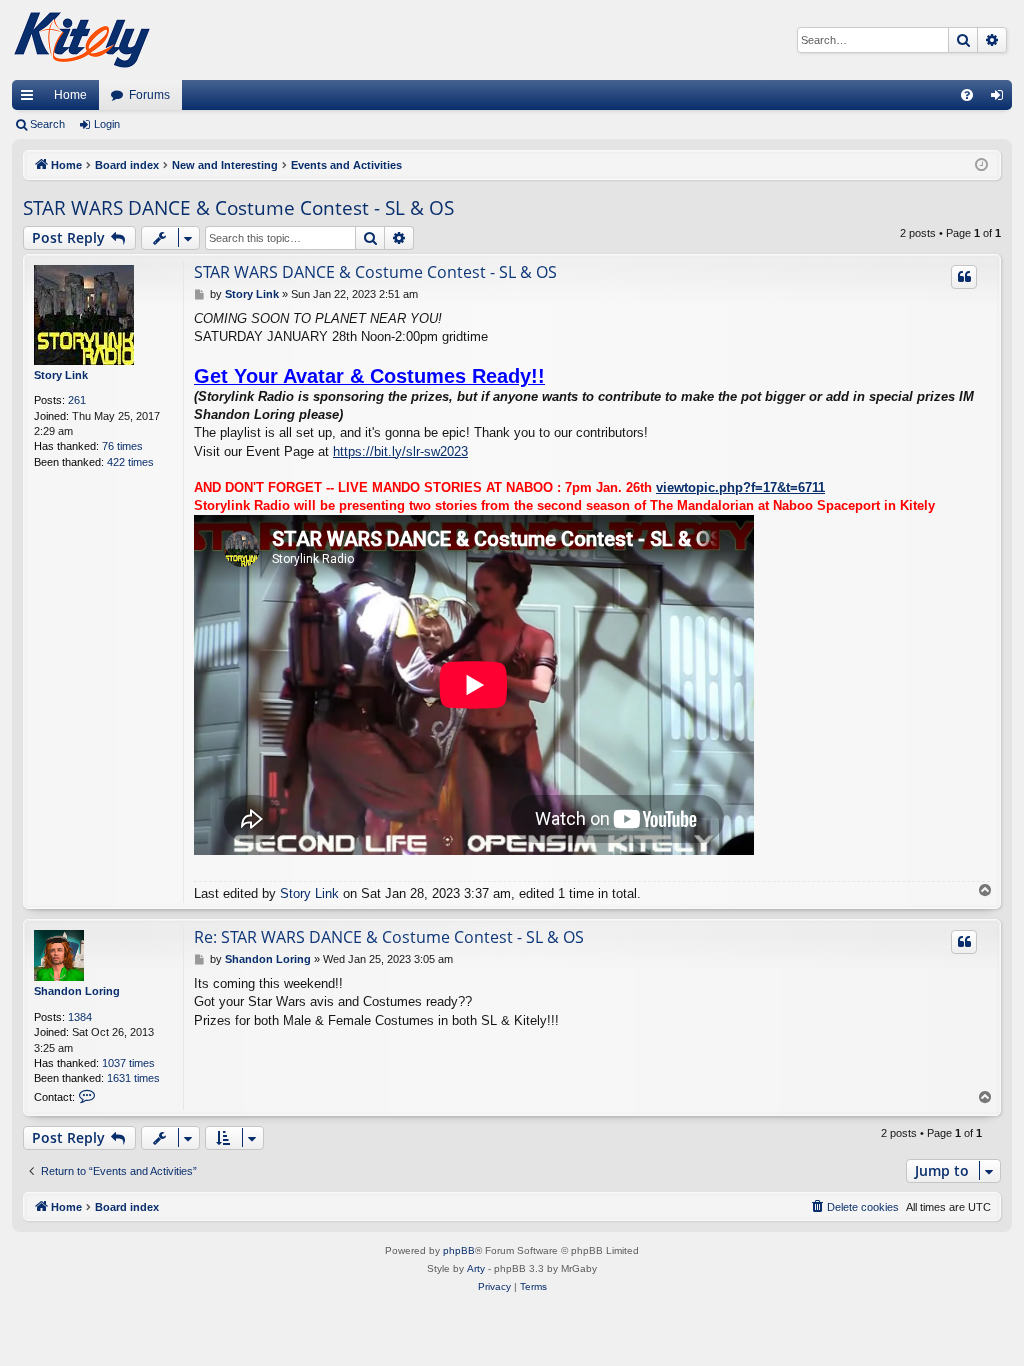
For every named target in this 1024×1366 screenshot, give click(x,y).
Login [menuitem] (1001, 99)
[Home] (82, 40)
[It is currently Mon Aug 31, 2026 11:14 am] (981, 165)
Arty (476, 1268)
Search (47, 124)
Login (107, 124)
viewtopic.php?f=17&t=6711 (740, 487)
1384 (80, 1017)
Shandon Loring (77, 991)
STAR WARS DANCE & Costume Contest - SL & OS (238, 208)
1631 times (133, 1078)
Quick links (31, 99)
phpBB (459, 1250)
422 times (130, 462)
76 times (122, 446)
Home (70, 95)
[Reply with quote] (964, 277)
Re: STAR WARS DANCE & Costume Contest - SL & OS (389, 937)
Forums (149, 95)
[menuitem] (967, 95)
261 (77, 400)
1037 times (128, 1063)
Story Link (61, 375)
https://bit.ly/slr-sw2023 (400, 451)
